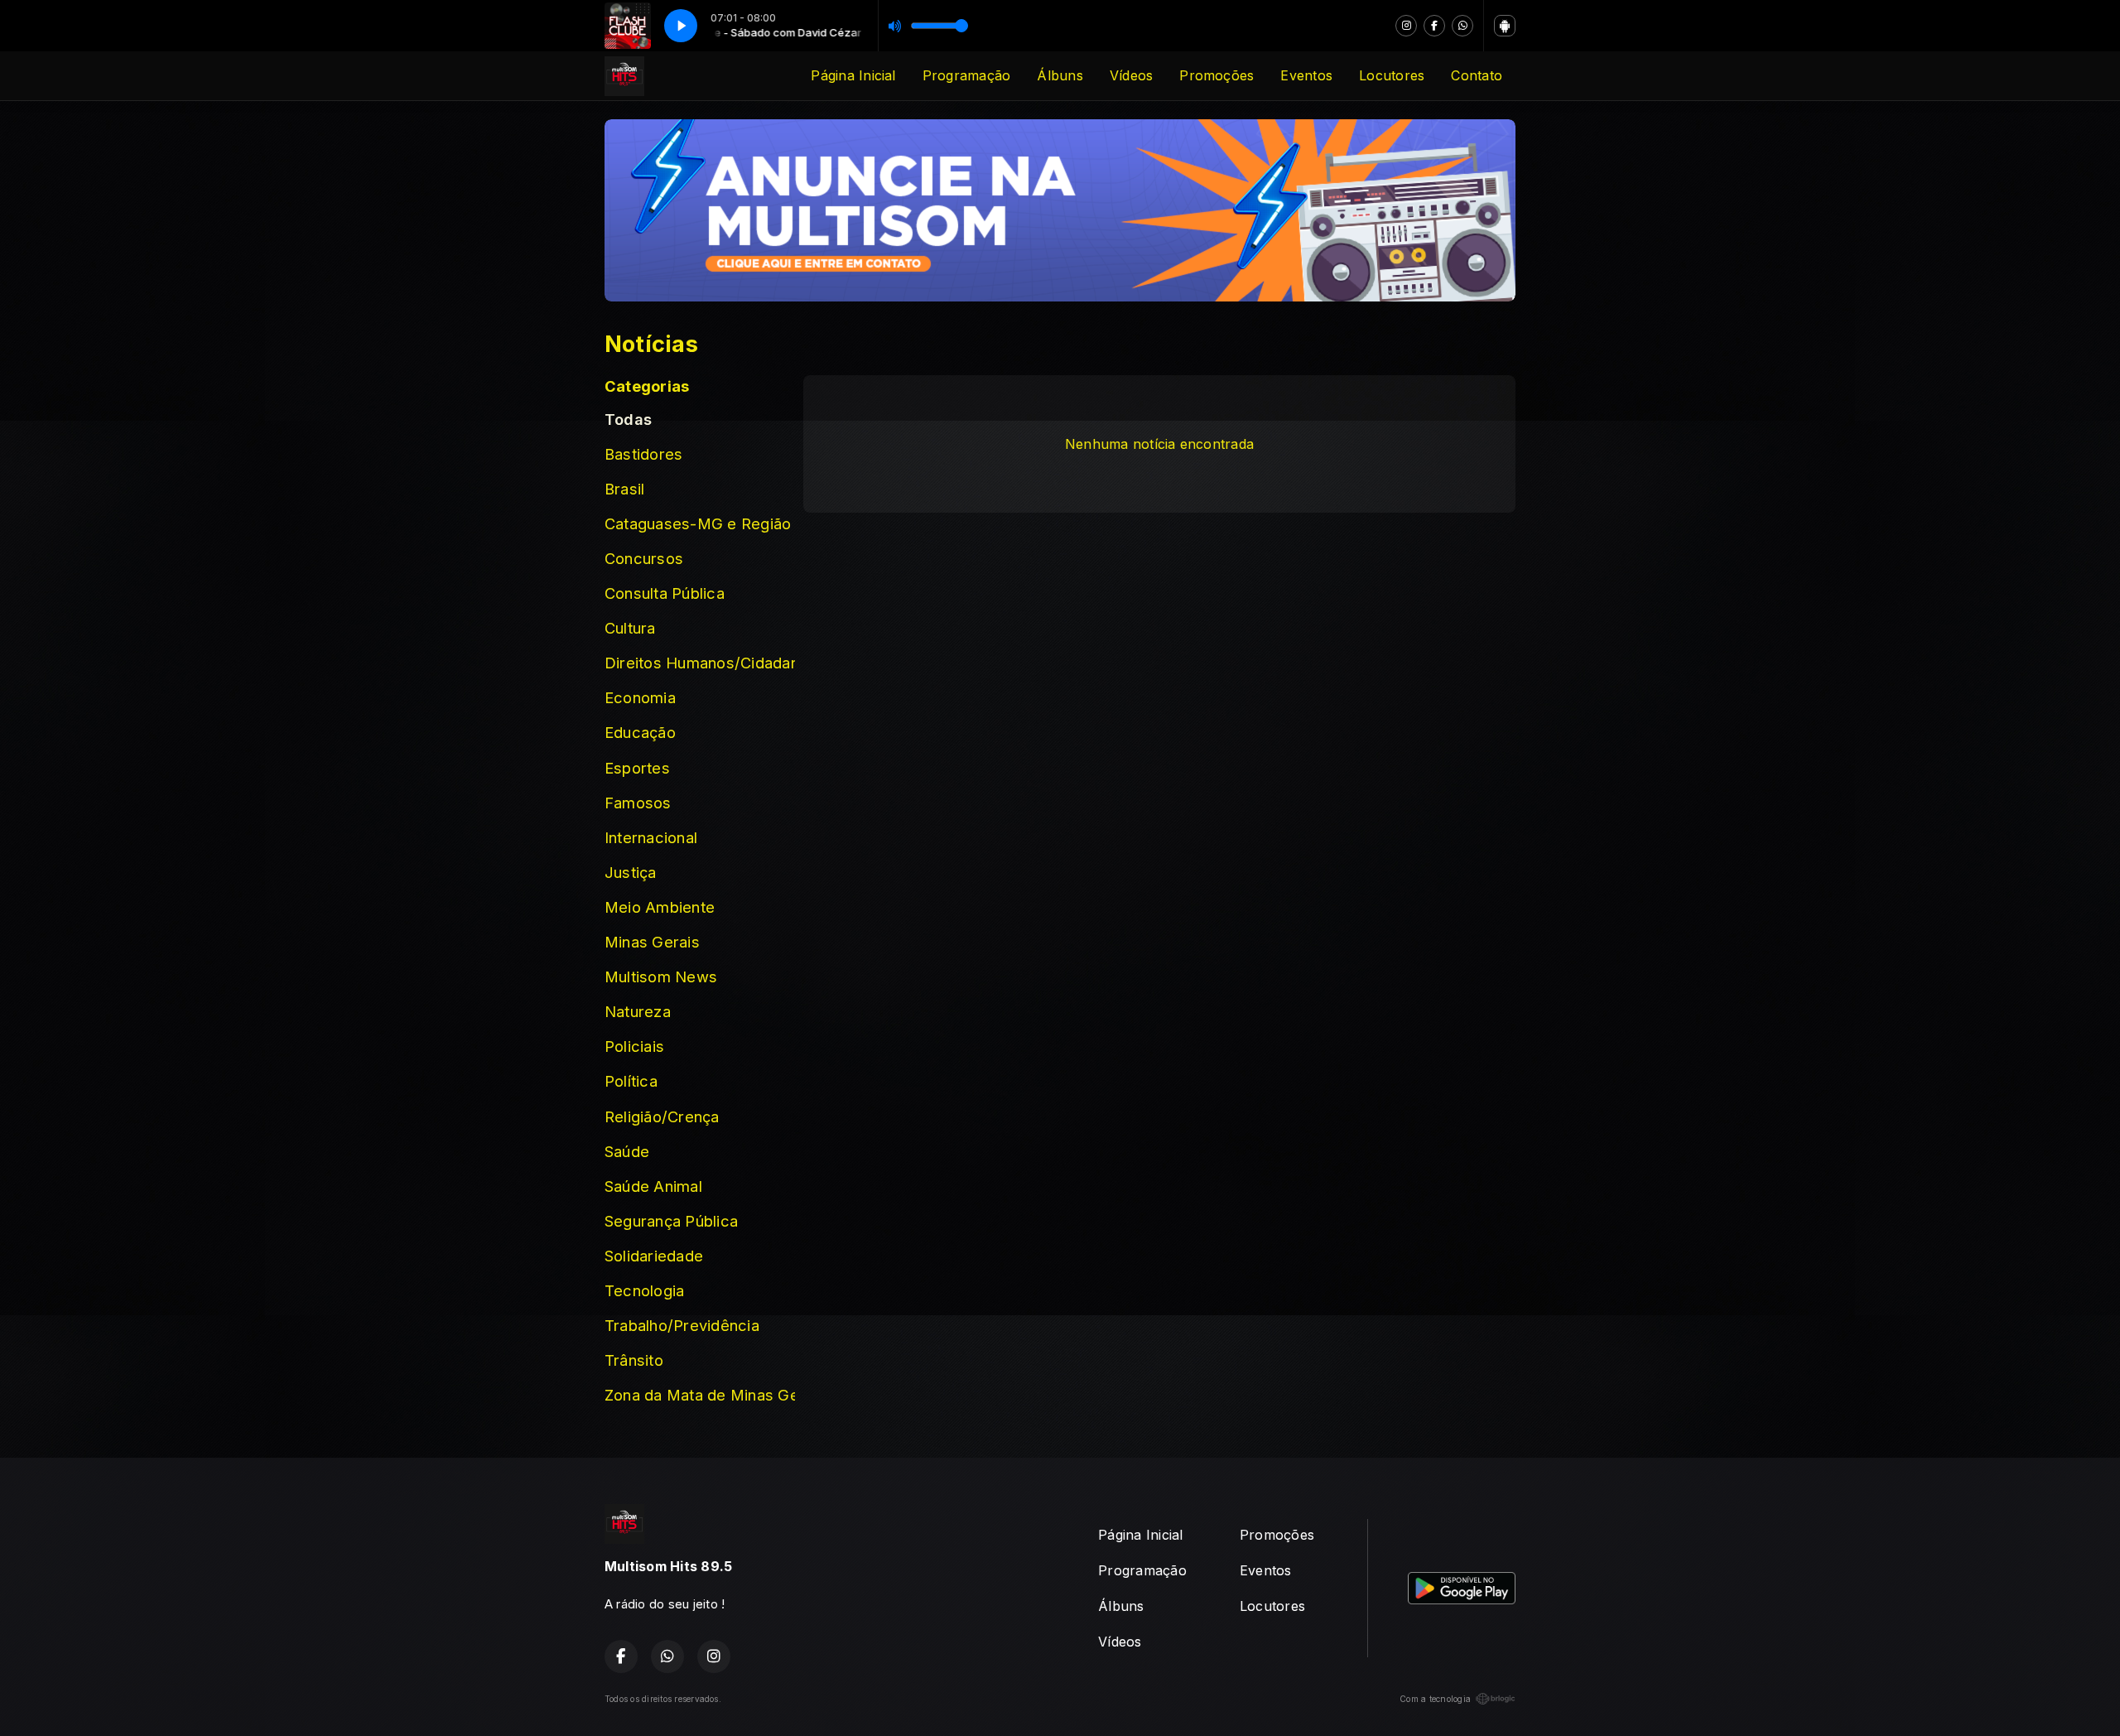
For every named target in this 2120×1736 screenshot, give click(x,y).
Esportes (637, 768)
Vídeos (1131, 75)
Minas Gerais (652, 942)
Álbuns (1060, 75)
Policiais (634, 1046)
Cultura (630, 628)
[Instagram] (1406, 26)
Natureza (638, 1011)
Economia (640, 697)
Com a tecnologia (1435, 1699)
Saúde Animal (653, 1186)
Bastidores (643, 454)
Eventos (1306, 75)
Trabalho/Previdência (682, 1325)
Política (631, 1081)
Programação (967, 75)
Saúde (627, 1151)
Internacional (651, 837)
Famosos (638, 803)
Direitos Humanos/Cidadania (700, 663)
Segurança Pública (671, 1221)
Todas (628, 419)
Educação (640, 732)
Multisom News (661, 976)
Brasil (624, 489)
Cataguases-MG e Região (698, 523)
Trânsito (634, 1360)
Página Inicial (853, 75)
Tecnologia (644, 1290)
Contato (1477, 75)
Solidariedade (654, 1256)
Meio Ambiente (660, 907)
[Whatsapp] (1462, 26)
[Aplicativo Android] (1505, 26)
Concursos (644, 558)
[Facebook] (1434, 26)
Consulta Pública (665, 593)
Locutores (1392, 75)
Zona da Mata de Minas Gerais (700, 1395)
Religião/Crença (662, 1116)
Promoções (1217, 75)
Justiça (631, 872)
